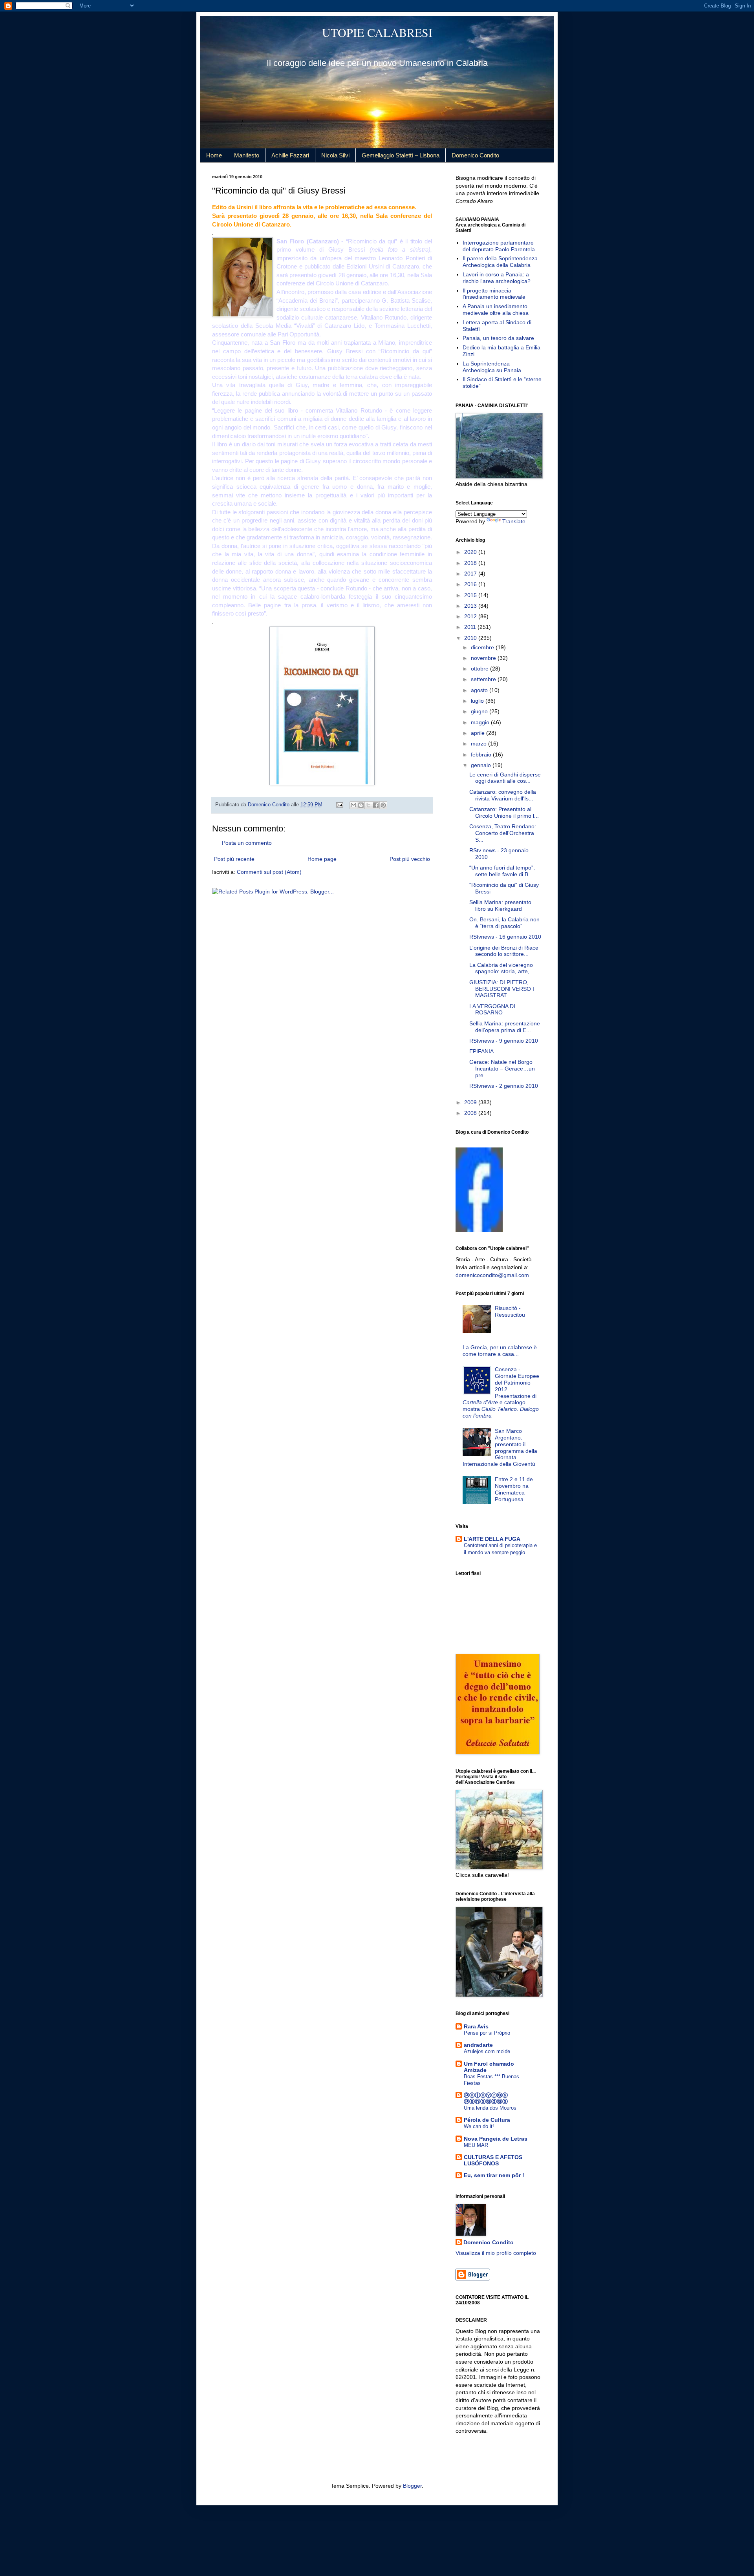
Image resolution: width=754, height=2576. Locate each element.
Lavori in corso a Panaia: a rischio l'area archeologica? (497, 278)
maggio (481, 722)
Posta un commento (247, 843)
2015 (471, 595)
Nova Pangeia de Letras (496, 2139)
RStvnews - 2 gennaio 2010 (504, 1086)
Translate (514, 521)
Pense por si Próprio (487, 2033)
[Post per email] (339, 805)
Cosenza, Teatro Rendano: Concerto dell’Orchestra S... (503, 833)
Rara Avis (476, 2026)
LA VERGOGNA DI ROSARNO (492, 1009)
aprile (479, 733)
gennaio (482, 765)
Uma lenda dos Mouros (490, 2108)
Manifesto (247, 155)
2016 (471, 584)
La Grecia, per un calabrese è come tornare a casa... (500, 1351)
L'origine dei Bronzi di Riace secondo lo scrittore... (504, 951)
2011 (471, 627)
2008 (471, 1113)
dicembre (483, 647)
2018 (471, 563)
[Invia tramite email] (353, 805)
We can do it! (479, 2126)
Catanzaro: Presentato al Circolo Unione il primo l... (504, 812)
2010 (471, 638)
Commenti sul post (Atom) (269, 872)
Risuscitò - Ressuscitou (510, 1311)
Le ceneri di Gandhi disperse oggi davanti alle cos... (505, 778)
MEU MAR (476, 2145)
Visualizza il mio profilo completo (496, 2253)
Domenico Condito (475, 155)
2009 (471, 1102)
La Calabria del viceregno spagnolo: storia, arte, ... (502, 968)
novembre (484, 658)
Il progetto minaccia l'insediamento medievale (494, 294)
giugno (480, 711)
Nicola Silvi (335, 155)
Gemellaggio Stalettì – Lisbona (401, 155)
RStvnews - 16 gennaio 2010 (505, 937)
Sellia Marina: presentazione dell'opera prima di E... (505, 1027)
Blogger (412, 2486)
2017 (471, 574)
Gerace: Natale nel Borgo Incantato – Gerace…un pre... (502, 1069)
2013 (471, 606)
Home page (322, 859)
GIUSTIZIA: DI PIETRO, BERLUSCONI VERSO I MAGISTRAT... (502, 989)
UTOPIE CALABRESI (377, 32)
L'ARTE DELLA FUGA (492, 1539)
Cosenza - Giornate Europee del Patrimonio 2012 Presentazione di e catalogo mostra (501, 1392)
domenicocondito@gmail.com (492, 1275)
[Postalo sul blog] (361, 805)
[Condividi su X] (368, 805)
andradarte (478, 2045)
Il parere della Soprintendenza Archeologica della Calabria (500, 262)
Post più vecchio (410, 859)
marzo (479, 744)
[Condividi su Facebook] (376, 805)
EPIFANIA (481, 1051)
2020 (471, 552)
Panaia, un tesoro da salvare (498, 338)
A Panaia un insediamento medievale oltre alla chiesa (496, 310)
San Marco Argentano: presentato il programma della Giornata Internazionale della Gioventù (500, 1447)
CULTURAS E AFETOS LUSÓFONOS (493, 2160)
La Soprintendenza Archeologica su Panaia (492, 367)
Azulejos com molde (487, 2051)
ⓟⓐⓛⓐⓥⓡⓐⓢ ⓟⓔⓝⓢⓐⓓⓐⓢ (486, 2098)
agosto (480, 690)
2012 (471, 616)
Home (214, 155)
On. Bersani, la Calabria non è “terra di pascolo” (504, 923)
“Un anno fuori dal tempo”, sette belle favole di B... (502, 871)
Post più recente (234, 859)
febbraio (482, 755)
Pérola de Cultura (487, 2120)
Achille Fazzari (290, 155)
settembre (484, 679)
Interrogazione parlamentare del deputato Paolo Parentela (499, 246)
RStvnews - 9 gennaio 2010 (504, 1041)
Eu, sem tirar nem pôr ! (494, 2175)
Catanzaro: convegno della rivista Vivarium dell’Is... (503, 795)
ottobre (480, 669)
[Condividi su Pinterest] (383, 805)
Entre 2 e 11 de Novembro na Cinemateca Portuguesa (514, 1489)
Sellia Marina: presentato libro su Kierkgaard (500, 905)
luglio (478, 701)
